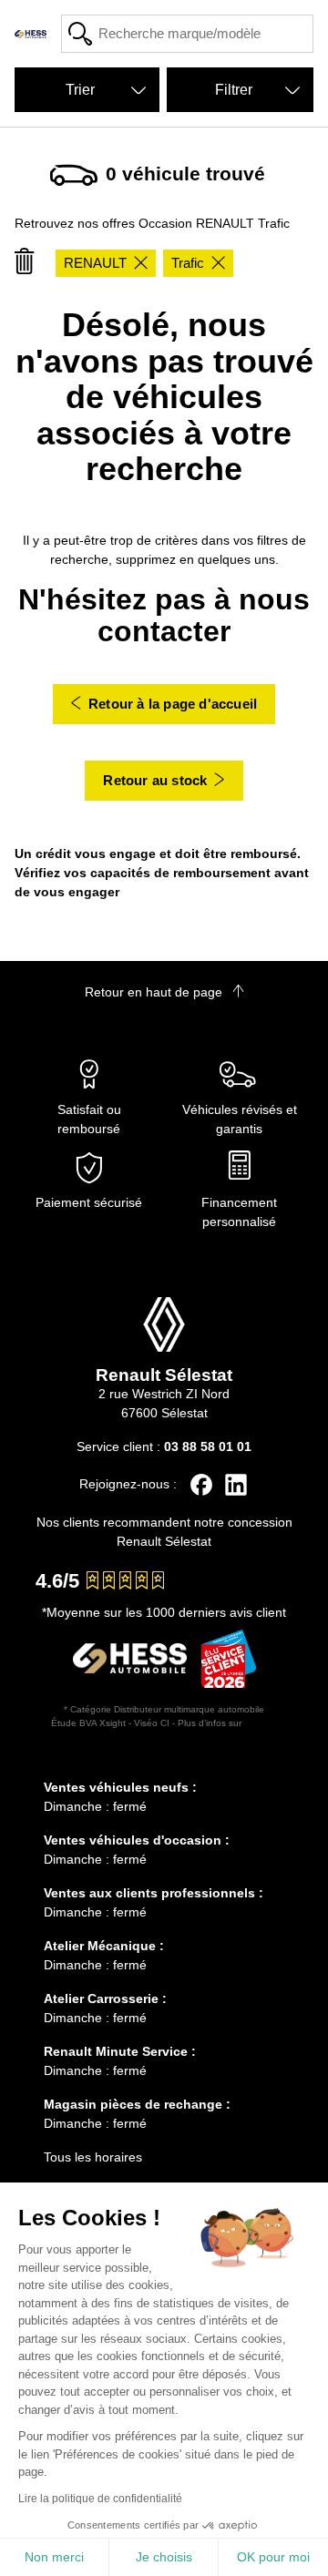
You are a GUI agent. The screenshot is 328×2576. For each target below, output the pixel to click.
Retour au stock (155, 780)
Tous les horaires (93, 2157)
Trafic (188, 263)
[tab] (164, 1761)
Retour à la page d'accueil (173, 704)
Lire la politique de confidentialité (100, 2499)
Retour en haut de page (155, 992)
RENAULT (95, 263)
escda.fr (261, 1723)
